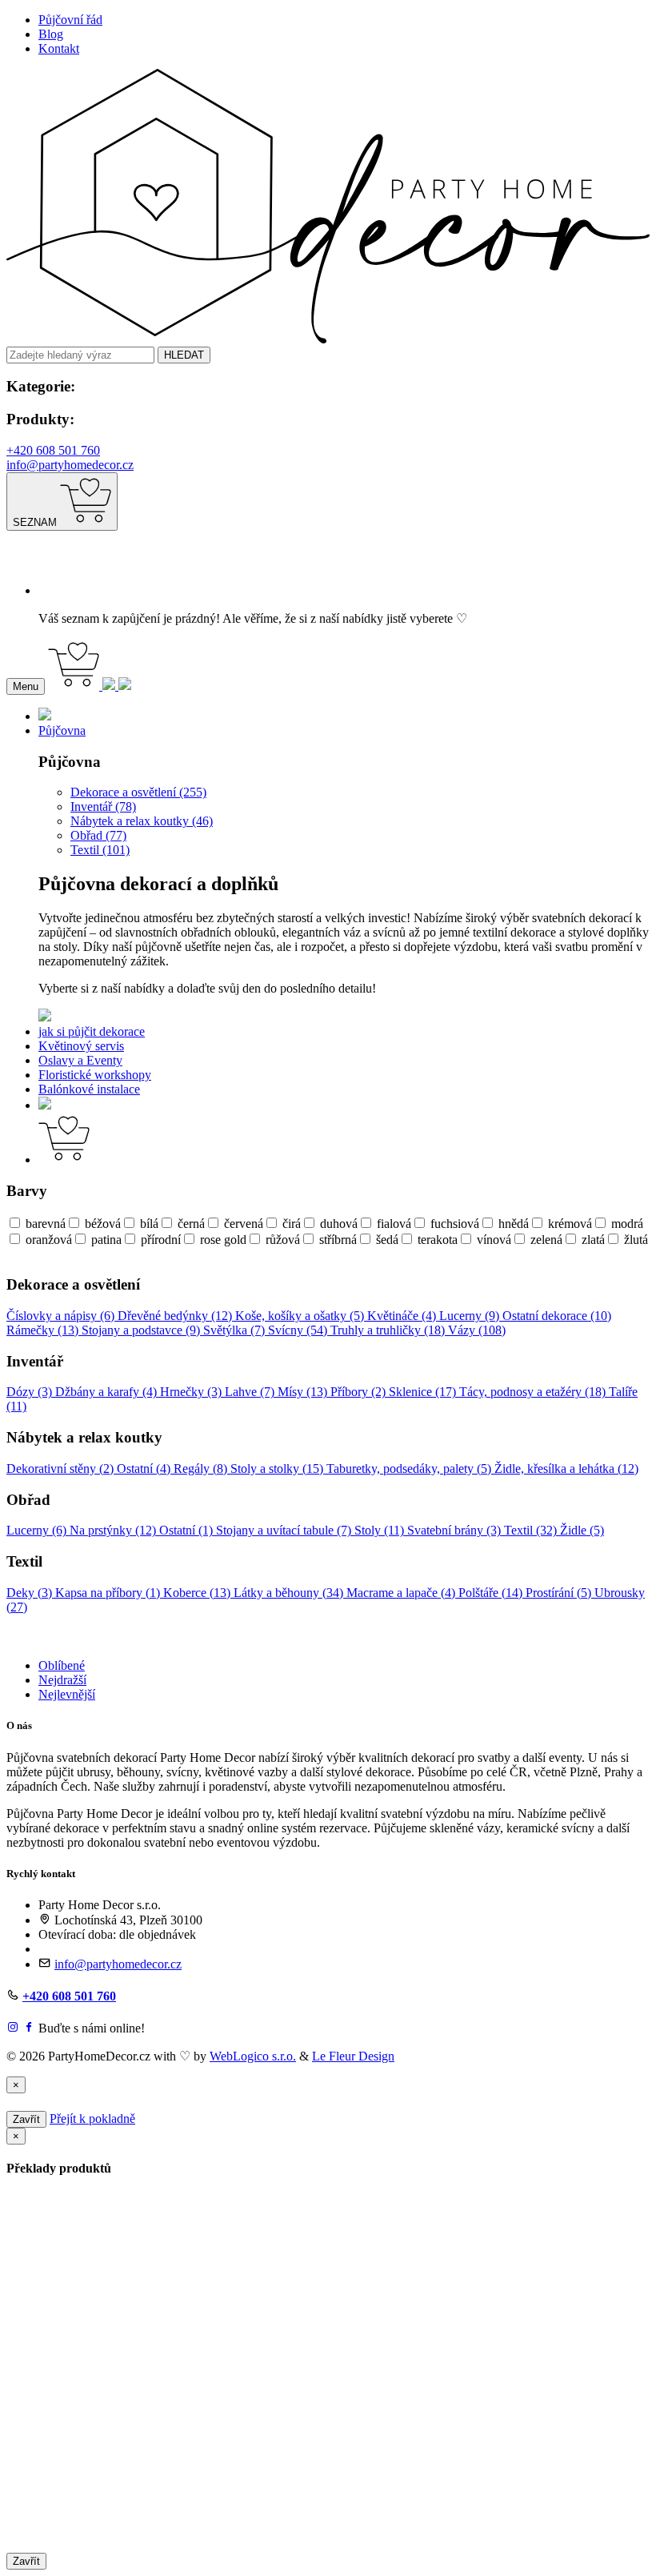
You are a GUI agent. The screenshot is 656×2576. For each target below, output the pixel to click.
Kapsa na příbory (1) (109, 1593)
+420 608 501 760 (53, 450)
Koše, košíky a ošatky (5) (301, 1316)
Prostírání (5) (560, 1593)
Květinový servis (81, 1046)
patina (106, 1240)
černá (191, 1224)
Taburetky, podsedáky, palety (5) (410, 1469)
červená (244, 1224)
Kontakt (59, 48)
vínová (494, 1240)
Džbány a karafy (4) (108, 1392)
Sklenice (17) (424, 1392)
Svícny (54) (299, 1330)
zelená (546, 1240)
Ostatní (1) (188, 1530)
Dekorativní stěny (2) (62, 1469)
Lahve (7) (251, 1392)
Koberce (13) (198, 1593)
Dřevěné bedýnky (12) (176, 1316)
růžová (283, 1240)
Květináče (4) (403, 1316)
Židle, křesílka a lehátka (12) (566, 1469)
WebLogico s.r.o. (253, 2056)
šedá (387, 1240)
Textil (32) (532, 1530)
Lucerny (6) (38, 1530)
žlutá (636, 1240)
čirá (292, 1224)
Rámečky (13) (44, 1330)
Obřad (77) (98, 835)
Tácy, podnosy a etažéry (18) (534, 1392)
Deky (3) (31, 1593)
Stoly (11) (381, 1530)
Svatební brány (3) (456, 1530)
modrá (627, 1224)
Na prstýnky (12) (114, 1530)
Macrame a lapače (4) (402, 1593)
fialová (394, 1224)
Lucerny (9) (471, 1316)
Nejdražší (62, 1680)
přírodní (161, 1240)
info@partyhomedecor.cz (70, 465)
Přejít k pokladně (92, 2119)
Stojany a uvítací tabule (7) (285, 1530)
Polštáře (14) (492, 1593)
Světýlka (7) (236, 1330)
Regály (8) (202, 1469)
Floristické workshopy (95, 1075)
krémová (570, 1224)
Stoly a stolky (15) (278, 1469)
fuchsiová (455, 1224)
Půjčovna (62, 730)
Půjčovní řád (70, 20)
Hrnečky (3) (192, 1392)
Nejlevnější (67, 1694)
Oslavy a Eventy (80, 1060)
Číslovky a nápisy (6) (62, 1316)
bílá (149, 1224)
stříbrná (338, 1240)
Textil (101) (100, 850)
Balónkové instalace (89, 1089)
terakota (438, 1240)
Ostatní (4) (145, 1469)
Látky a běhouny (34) (290, 1593)
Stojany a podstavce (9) (142, 1330)
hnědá (514, 1224)
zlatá (593, 1240)
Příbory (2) (360, 1392)
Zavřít (26, 2119)
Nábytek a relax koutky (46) (142, 821)
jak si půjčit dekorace (92, 1031)
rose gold (223, 1240)
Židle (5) (582, 1530)
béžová (103, 1224)
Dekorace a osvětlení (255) (138, 792)
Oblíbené (62, 1665)
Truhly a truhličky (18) (389, 1330)
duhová (339, 1224)
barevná (46, 1224)
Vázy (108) (477, 1330)
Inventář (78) (103, 807)
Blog (51, 34)
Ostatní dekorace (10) (557, 1316)
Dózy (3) (31, 1392)
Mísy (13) (304, 1392)
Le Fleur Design (353, 2056)
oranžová (49, 1240)
